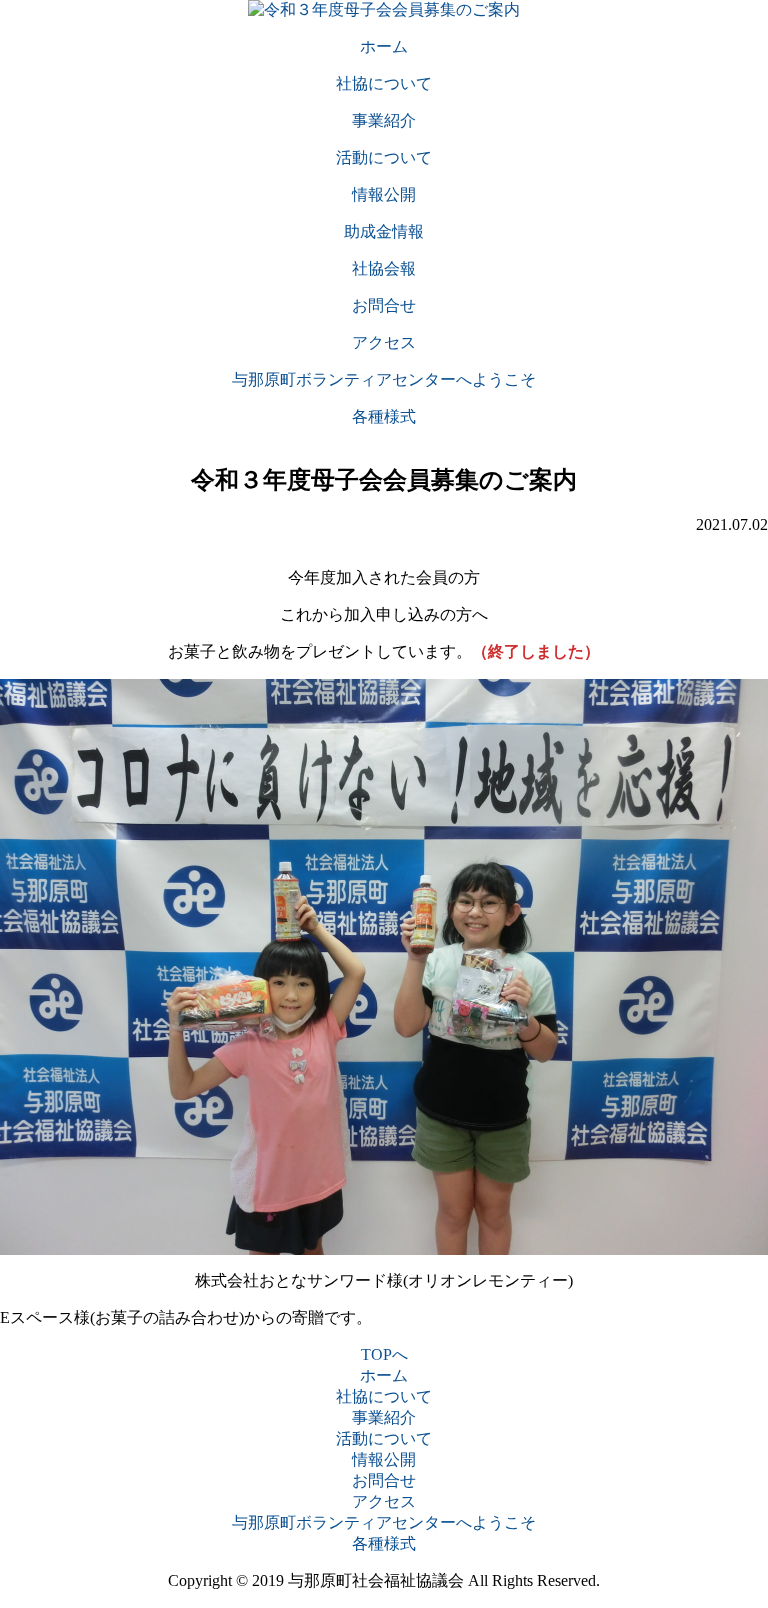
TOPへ (384, 1354)
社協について (384, 1396)
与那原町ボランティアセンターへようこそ (384, 1522)
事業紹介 (384, 1417)
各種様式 (384, 1543)
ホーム (384, 1375)
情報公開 (384, 1459)
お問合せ (384, 1480)
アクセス (384, 1501)
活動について (384, 1438)
